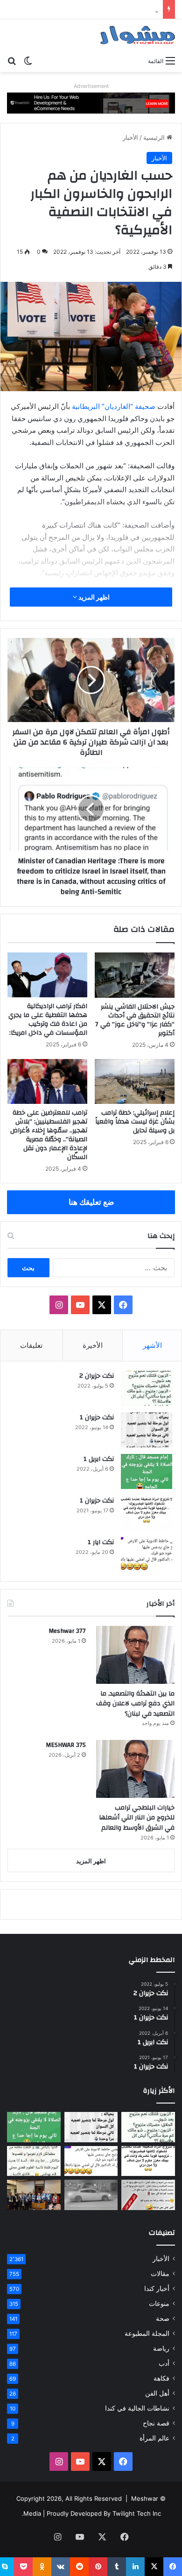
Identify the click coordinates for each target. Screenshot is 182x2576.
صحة (163, 2318)
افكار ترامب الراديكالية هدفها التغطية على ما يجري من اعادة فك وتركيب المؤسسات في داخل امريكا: (48, 1020)
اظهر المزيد (93, 597)
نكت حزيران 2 (97, 1376)
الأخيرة (93, 1345)
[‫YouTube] (80, 1305)
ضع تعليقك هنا (91, 1202)
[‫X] (102, 1305)
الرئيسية (155, 137)
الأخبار (130, 137)
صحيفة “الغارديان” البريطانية (114, 406)
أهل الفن (157, 2393)
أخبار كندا (157, 2289)
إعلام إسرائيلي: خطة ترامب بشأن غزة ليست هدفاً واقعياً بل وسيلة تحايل (135, 1122)
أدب (164, 2363)
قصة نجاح (156, 2423)
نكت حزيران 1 (97, 1417)
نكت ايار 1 (101, 1542)
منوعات (159, 2304)
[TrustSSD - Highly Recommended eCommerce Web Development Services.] (91, 102)
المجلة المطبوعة (147, 2333)
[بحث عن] (12, 60)
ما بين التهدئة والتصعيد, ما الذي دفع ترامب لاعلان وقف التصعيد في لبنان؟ (135, 1704)
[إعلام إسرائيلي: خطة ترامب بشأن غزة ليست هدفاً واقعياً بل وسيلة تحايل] (135, 1081)
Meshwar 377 (67, 1631)
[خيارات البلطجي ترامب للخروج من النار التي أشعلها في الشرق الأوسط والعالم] (135, 1769)
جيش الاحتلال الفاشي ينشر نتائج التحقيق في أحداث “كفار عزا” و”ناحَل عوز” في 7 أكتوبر (135, 1020)
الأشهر (152, 1345)
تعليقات (31, 1345)
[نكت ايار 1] (147, 1555)
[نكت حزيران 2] (147, 1388)
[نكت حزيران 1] (147, 1430)
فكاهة (161, 2378)
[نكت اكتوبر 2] (148, 2195)
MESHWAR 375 (66, 1745)
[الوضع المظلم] (28, 60)
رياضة (161, 2348)
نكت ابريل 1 (99, 1459)
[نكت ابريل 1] (147, 1471)
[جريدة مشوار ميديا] (138, 35)
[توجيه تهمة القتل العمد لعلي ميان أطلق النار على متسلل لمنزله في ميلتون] (91, 2195)
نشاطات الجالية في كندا (137, 2408)
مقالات (160, 2274)
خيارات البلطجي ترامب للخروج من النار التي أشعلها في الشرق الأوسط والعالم (137, 1818)
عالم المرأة (154, 2438)
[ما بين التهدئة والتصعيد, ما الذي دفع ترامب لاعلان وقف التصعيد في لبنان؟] (135, 1655)
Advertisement (91, 86)
